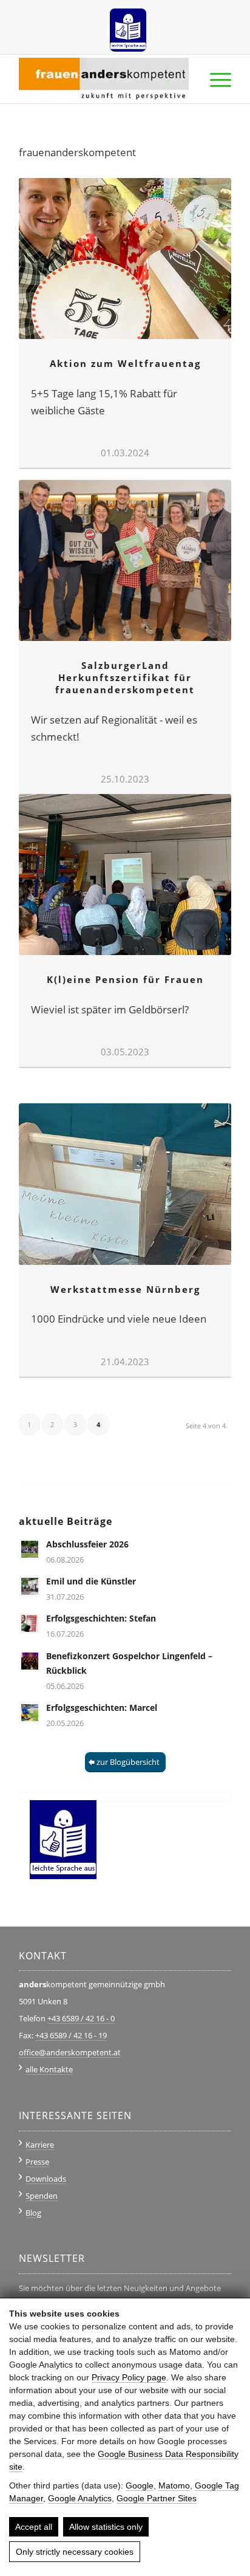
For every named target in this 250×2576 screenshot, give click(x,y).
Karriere (40, 2145)
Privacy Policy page (129, 2377)
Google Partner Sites (157, 2498)
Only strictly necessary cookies (75, 2552)
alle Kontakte (49, 2069)
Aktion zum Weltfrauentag (125, 363)
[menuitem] (128, 26)
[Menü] (215, 79)
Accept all (34, 2527)
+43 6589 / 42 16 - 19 (71, 2035)
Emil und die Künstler (91, 1581)
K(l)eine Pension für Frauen (125, 979)
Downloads (46, 2179)
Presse (37, 2162)
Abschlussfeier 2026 (87, 1544)
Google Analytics (80, 2498)
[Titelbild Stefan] (30, 1623)
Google (140, 2485)
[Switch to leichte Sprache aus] (128, 26)
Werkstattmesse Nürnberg (125, 1289)
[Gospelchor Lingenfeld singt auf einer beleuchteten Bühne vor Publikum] (30, 1661)
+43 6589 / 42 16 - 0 (81, 2018)
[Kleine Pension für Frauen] (125, 875)
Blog (33, 2213)
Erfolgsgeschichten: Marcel (102, 1708)
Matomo (174, 2485)
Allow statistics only (106, 2527)
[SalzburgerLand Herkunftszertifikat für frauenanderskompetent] (125, 560)
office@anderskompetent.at (70, 2052)
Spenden (42, 2196)
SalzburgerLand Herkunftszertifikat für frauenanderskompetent (125, 677)
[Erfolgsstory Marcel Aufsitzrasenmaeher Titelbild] (30, 1713)
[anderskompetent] (104, 79)
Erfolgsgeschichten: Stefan (101, 1618)
